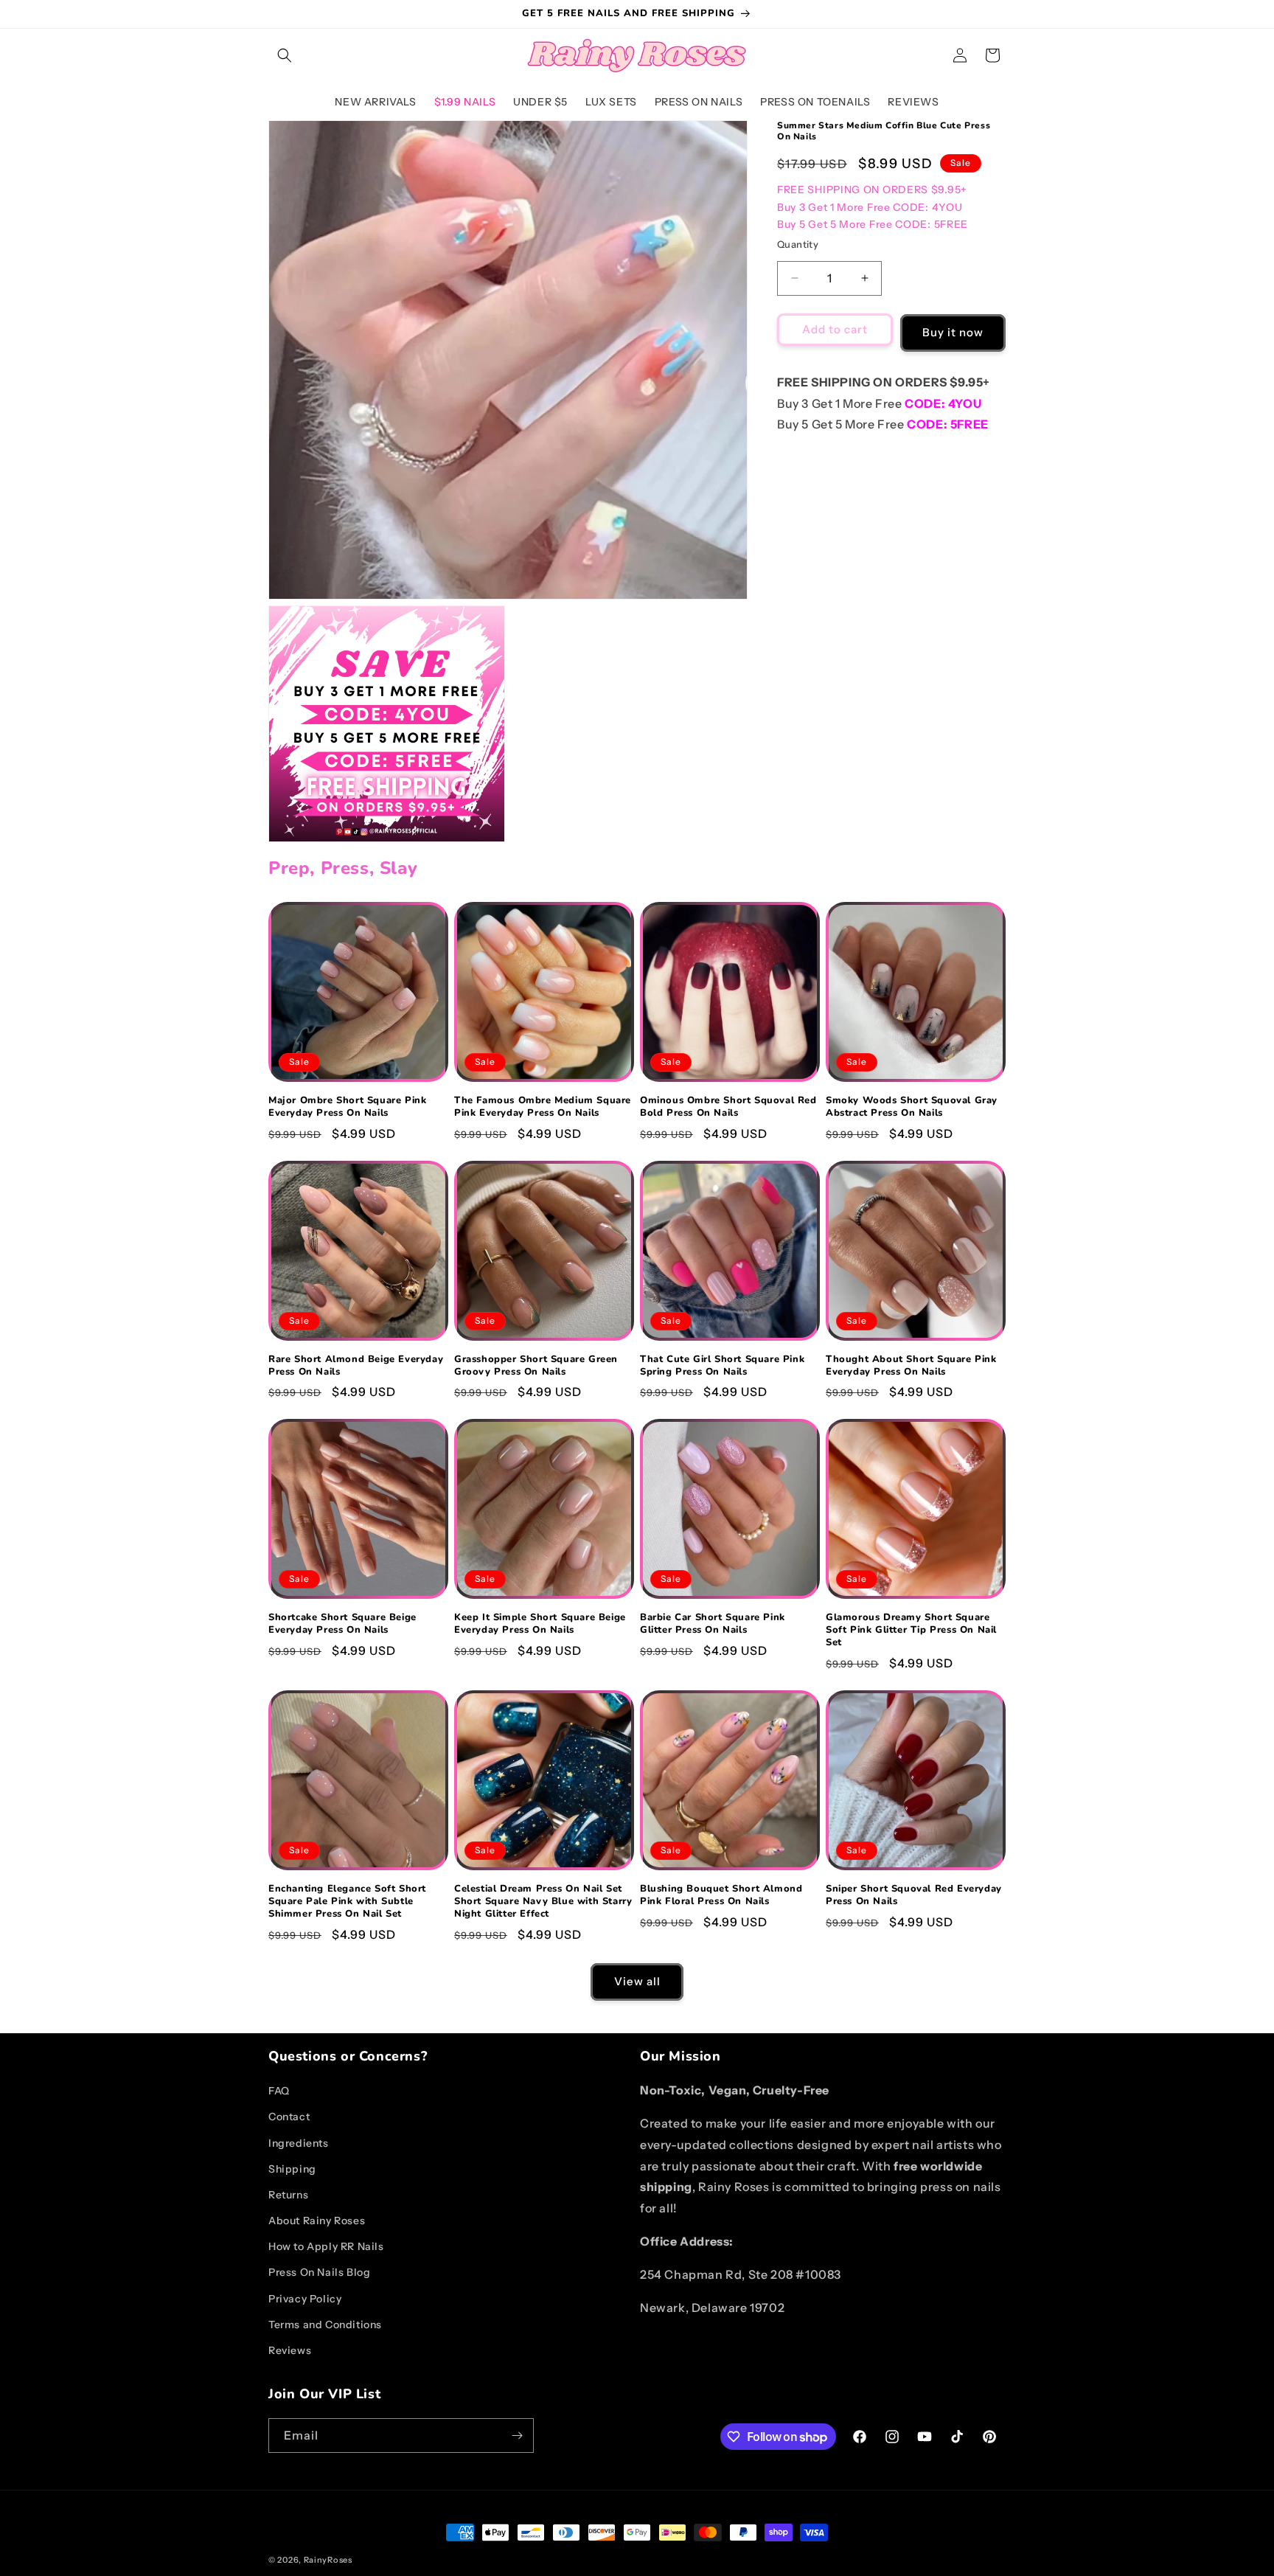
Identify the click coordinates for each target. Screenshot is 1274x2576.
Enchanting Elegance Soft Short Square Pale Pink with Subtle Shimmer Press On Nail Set (347, 1902)
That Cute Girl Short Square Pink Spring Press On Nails (722, 1366)
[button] (285, 55)
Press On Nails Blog (319, 2272)
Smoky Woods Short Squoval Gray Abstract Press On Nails (912, 1107)
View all (637, 1981)
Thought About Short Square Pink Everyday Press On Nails (911, 1366)
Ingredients (299, 2143)
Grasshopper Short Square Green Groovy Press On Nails (536, 1366)
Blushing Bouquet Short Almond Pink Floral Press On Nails (721, 1895)
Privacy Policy (305, 2299)
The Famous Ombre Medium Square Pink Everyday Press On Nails (543, 1107)
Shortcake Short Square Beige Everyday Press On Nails (342, 1624)
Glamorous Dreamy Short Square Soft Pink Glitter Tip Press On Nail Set (911, 1630)
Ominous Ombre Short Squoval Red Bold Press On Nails (728, 1107)
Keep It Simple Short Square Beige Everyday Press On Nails (540, 1624)
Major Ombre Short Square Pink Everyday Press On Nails (347, 1107)
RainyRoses (328, 2560)
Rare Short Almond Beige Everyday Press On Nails (356, 1366)
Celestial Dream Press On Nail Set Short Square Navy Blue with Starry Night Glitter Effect (543, 1902)
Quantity (798, 244)
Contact (289, 2117)
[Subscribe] (517, 2436)
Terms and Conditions (325, 2325)
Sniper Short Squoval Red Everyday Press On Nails (914, 1895)
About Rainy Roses (317, 2221)
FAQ (279, 2091)
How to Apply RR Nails (326, 2246)
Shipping (292, 2169)
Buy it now (953, 332)
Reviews (290, 2350)
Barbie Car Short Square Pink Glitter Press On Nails (713, 1624)
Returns (288, 2195)
